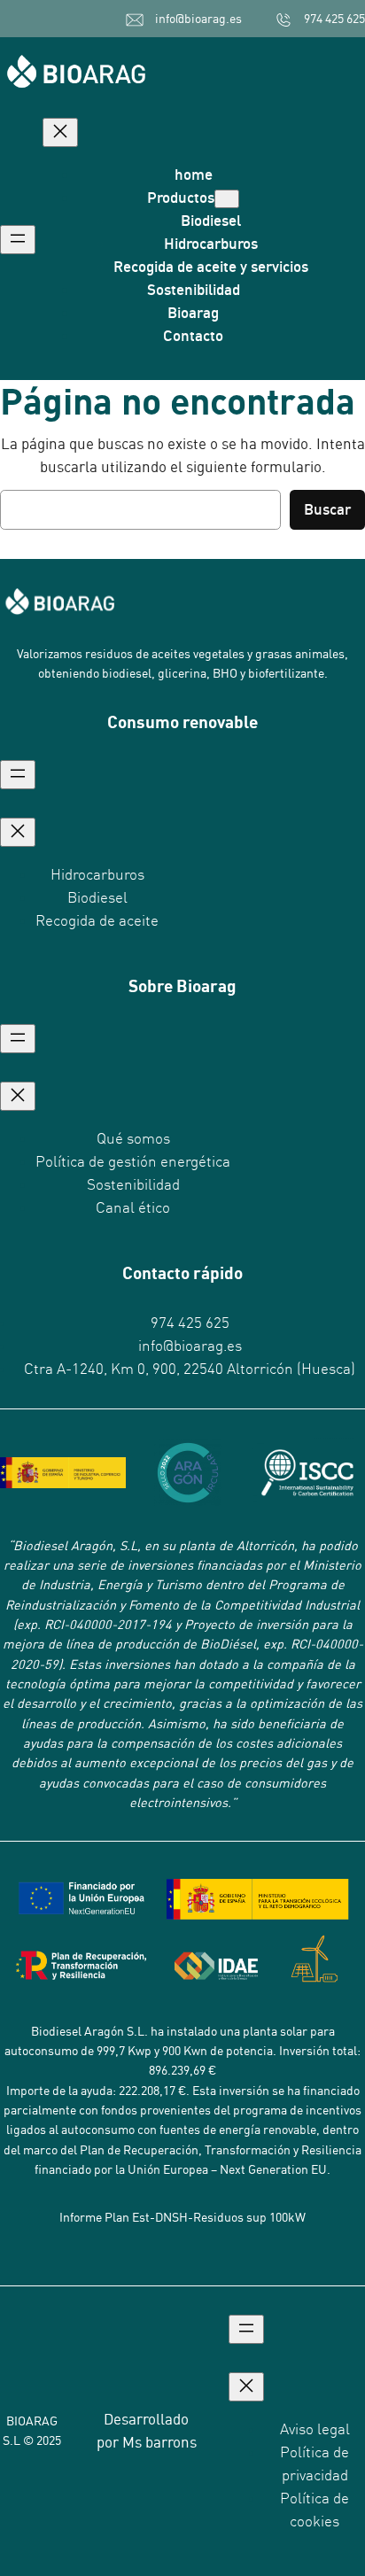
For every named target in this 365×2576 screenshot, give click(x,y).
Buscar (327, 509)
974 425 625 (334, 19)
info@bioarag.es (198, 19)
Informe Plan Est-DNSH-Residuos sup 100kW (182, 2217)
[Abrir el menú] (18, 240)
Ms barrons (159, 2442)
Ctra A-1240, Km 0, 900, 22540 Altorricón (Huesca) (190, 1369)
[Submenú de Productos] (227, 199)
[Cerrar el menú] (60, 132)
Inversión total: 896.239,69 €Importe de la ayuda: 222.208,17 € (184, 2071)
